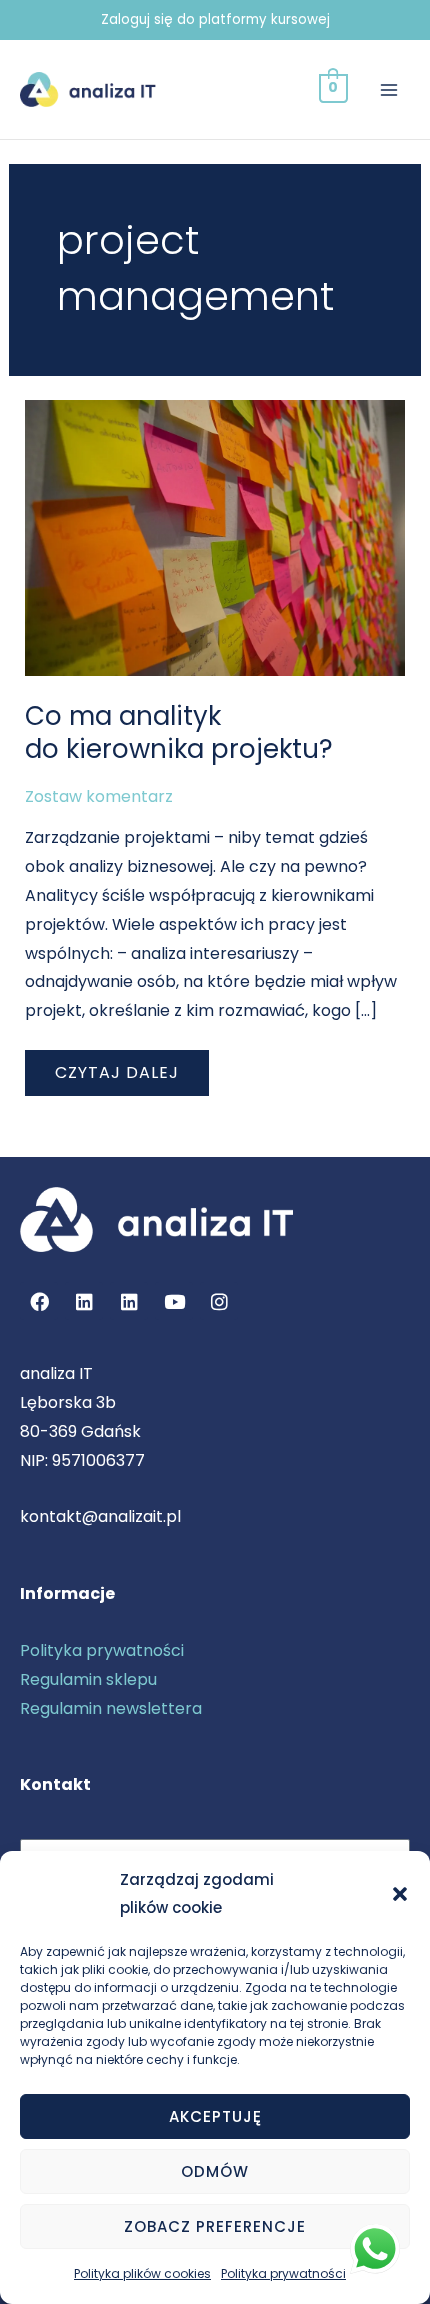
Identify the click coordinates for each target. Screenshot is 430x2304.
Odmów (215, 2171)
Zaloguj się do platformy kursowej (215, 19)
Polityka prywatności (283, 2273)
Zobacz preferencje (215, 2226)
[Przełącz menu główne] (389, 89)
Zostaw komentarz (99, 796)
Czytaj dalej (126, 1067)
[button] (400, 1894)
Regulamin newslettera (111, 1708)
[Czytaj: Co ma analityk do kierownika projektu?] (215, 536)
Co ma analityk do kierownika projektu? (179, 733)
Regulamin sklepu (88, 1679)
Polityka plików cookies (142, 2273)
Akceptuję (215, 2116)
